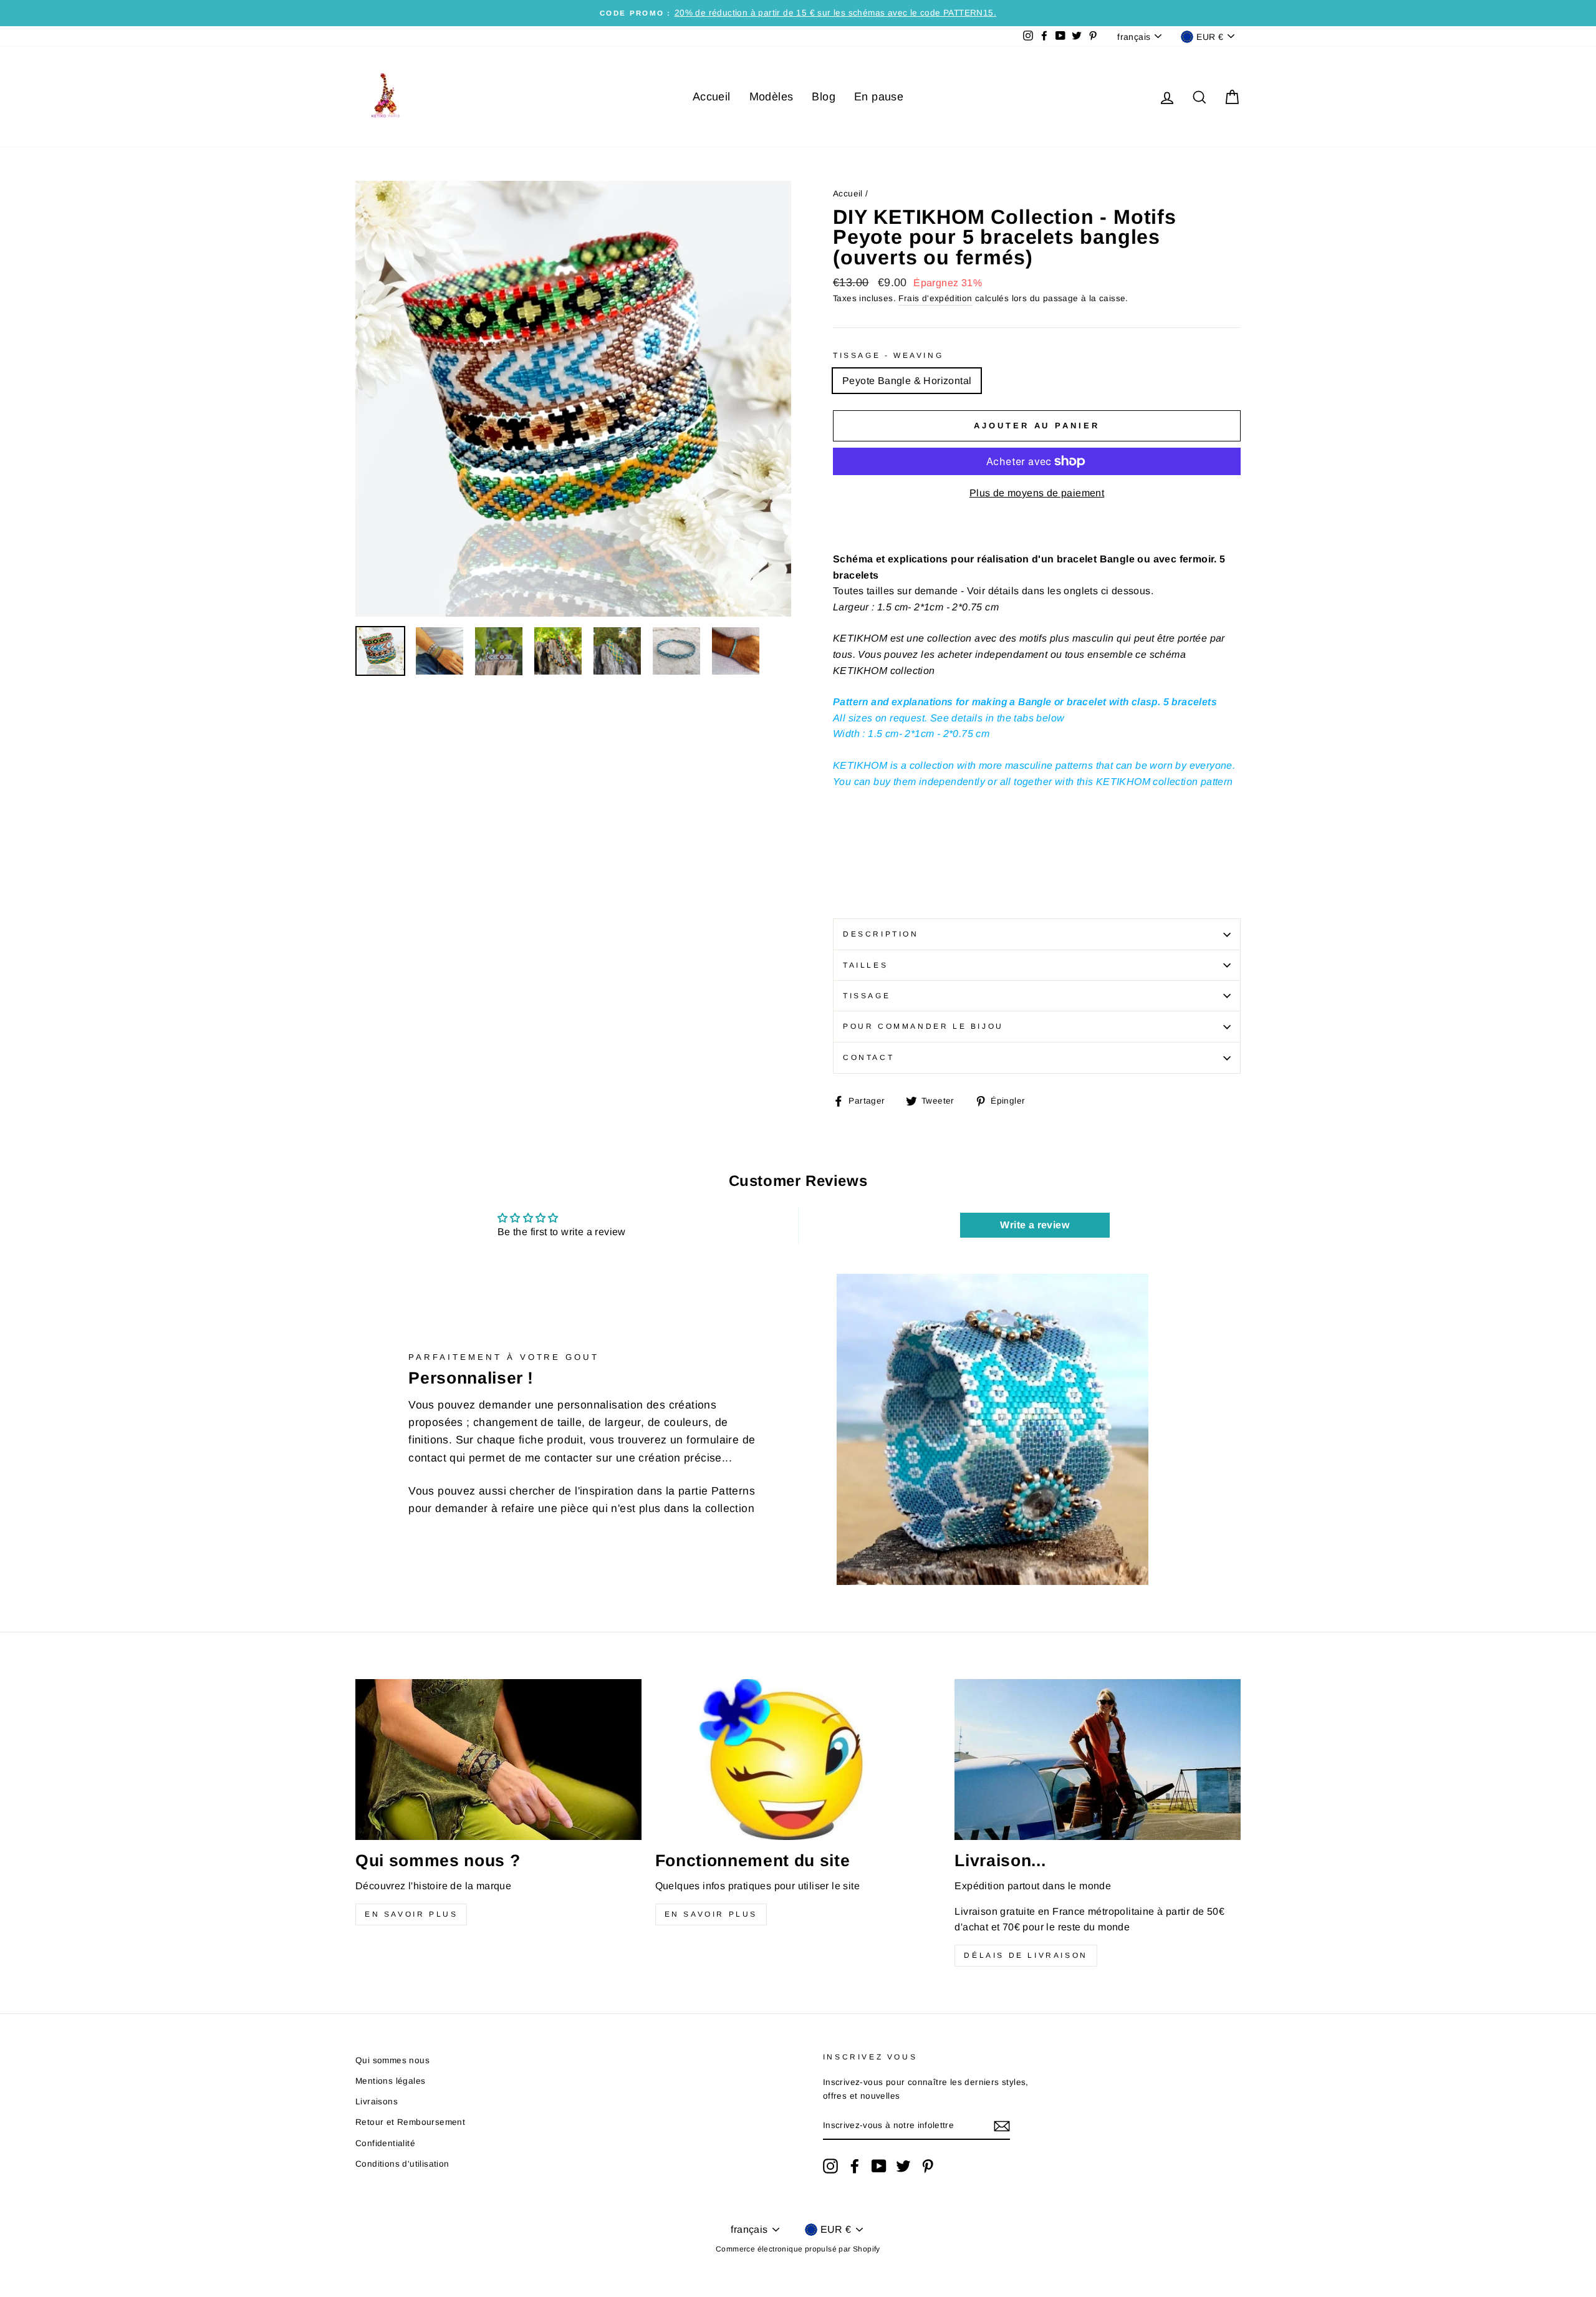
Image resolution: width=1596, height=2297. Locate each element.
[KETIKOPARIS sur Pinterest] (928, 2166)
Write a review (1035, 1225)
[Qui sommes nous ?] (498, 1760)
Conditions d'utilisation (402, 2164)
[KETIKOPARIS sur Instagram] (830, 2166)
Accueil (712, 97)
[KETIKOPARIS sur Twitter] (903, 2166)
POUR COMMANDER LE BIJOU (923, 1026)
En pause (879, 97)
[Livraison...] (1098, 1760)
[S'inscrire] (1002, 2126)
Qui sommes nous (392, 2060)
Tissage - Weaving (888, 355)
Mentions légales (390, 2081)
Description (881, 934)
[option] (798, 13)
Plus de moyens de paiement (1037, 493)
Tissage (867, 996)
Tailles (865, 965)
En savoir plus (411, 1914)
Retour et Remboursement (410, 2122)
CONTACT (868, 1057)
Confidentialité (385, 2143)
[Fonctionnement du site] (798, 1760)
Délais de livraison (1026, 1955)
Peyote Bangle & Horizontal (907, 381)
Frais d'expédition (935, 298)
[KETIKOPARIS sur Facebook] (855, 2166)
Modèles (772, 97)
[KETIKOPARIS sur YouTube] (879, 2166)
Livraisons (377, 2102)
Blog (824, 97)
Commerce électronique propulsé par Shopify (798, 2249)
